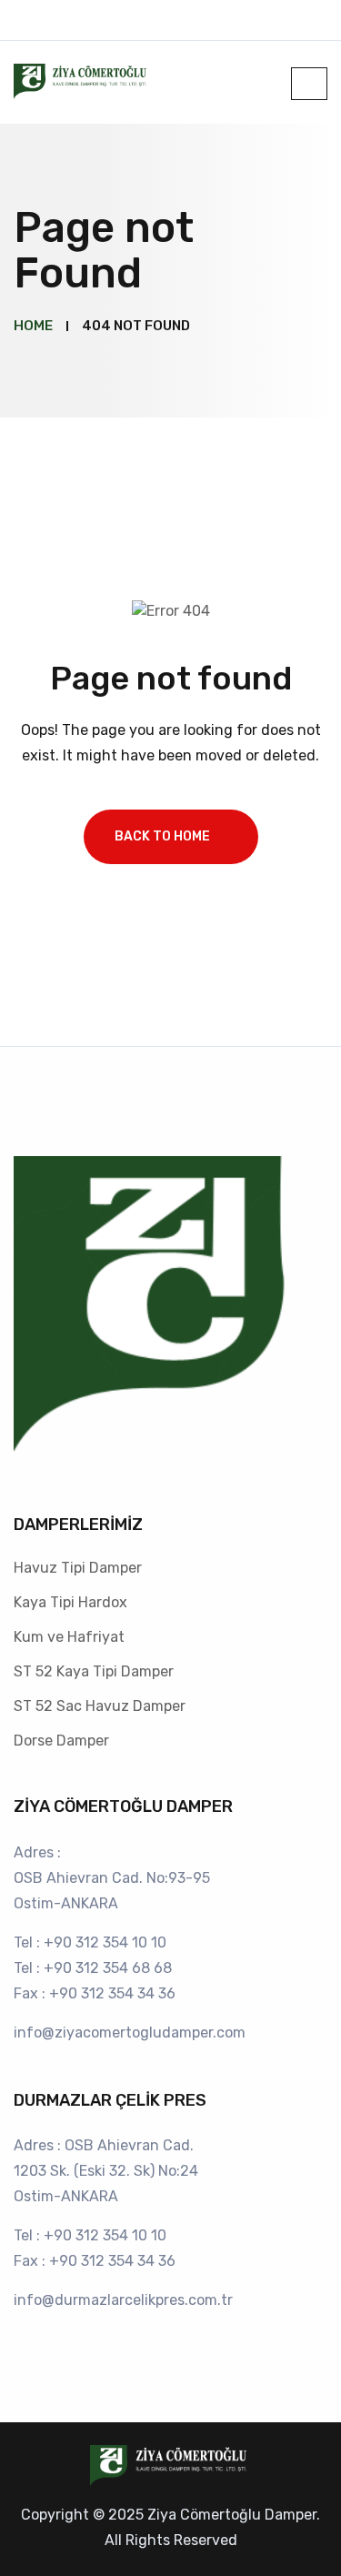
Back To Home (162, 836)
